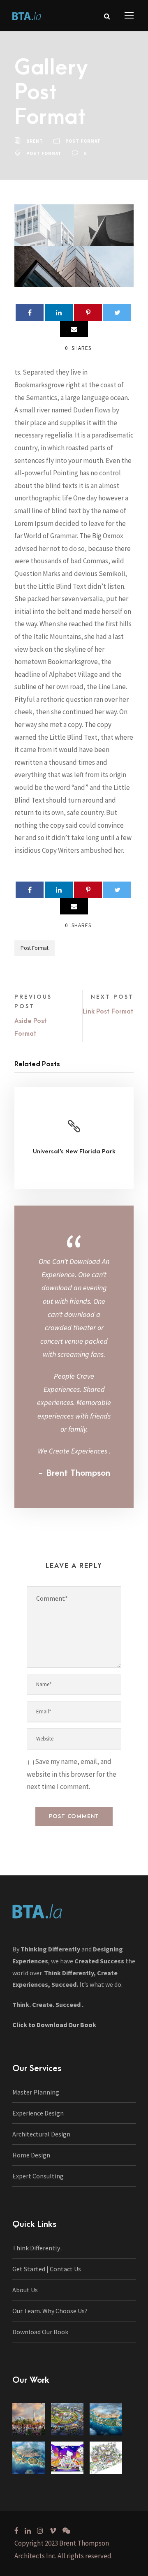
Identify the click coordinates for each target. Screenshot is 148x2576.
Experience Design (38, 2113)
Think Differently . (37, 2248)
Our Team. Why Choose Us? (50, 2311)
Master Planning (36, 2092)
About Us (25, 2290)
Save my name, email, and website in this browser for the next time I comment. (72, 1774)
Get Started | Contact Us (47, 2269)
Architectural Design (41, 2134)
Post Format (83, 141)
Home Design (31, 2155)
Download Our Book (40, 2332)
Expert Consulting (38, 2176)
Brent (35, 141)
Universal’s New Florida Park (74, 1151)
